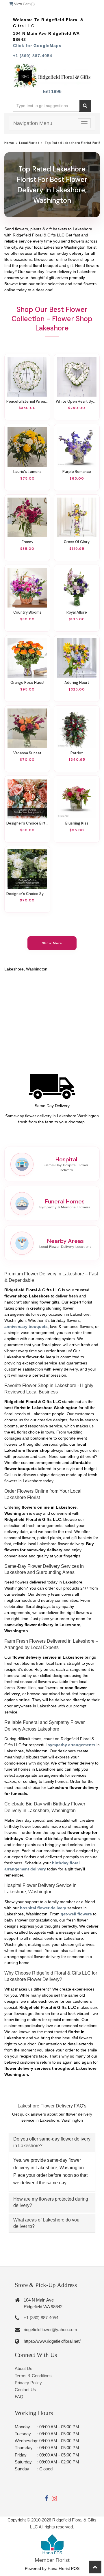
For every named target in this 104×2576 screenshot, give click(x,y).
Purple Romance (77, 472)
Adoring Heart (77, 683)
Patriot (77, 753)
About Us (24, 2368)
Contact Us (25, 2390)
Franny (27, 542)
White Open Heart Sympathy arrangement (77, 402)
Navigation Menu (33, 123)
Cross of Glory (77, 542)
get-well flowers (76, 1914)
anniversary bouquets (26, 1326)
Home (9, 143)
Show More (52, 943)
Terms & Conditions (33, 2376)
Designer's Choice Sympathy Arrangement (27, 894)
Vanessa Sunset (27, 753)
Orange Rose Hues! (27, 683)
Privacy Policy (28, 2383)
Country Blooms (27, 612)
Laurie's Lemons (27, 472)
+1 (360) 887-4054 (33, 56)
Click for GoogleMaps (37, 46)
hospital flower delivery (43, 1908)
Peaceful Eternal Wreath (27, 402)
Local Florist (29, 143)
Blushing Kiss (77, 823)
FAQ (19, 2397)
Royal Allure (77, 612)
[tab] (52, 2142)
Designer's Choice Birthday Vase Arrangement (27, 823)
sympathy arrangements (71, 1745)
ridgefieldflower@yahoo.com (50, 2330)
